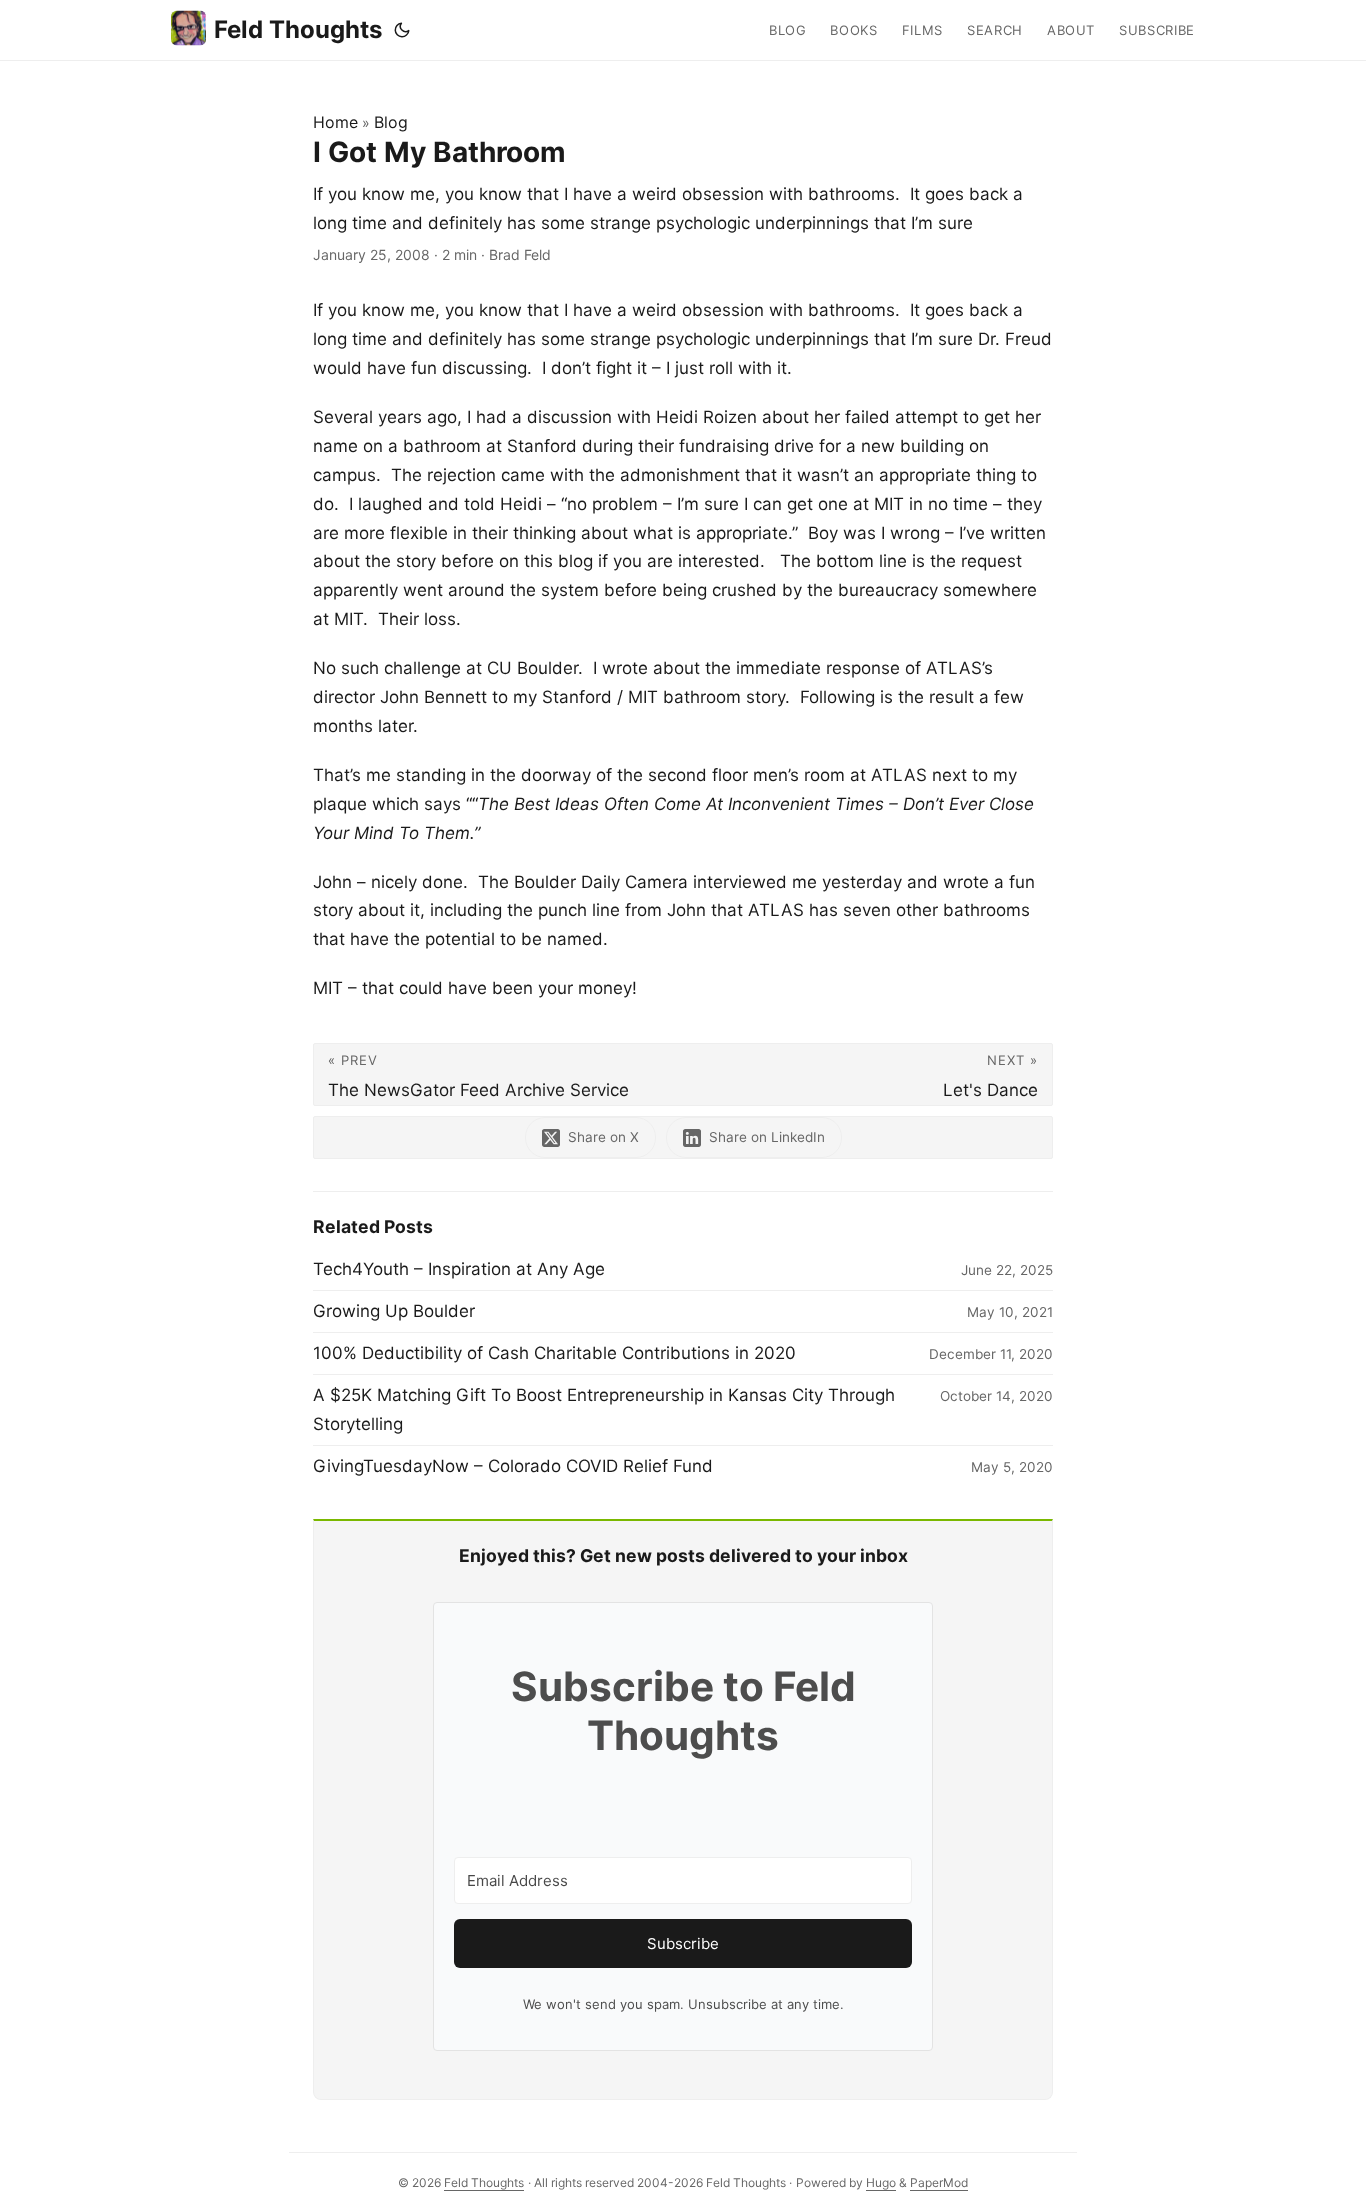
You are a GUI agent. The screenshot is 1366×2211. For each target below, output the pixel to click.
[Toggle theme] (402, 30)
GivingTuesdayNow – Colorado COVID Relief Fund (513, 1466)
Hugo (881, 2182)
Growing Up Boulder (394, 1311)
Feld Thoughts (298, 29)
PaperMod (939, 2182)
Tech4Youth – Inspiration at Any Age (459, 1269)
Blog (391, 122)
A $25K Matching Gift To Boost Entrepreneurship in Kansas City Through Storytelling (604, 1409)
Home (335, 122)
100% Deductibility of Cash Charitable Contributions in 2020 (554, 1353)
